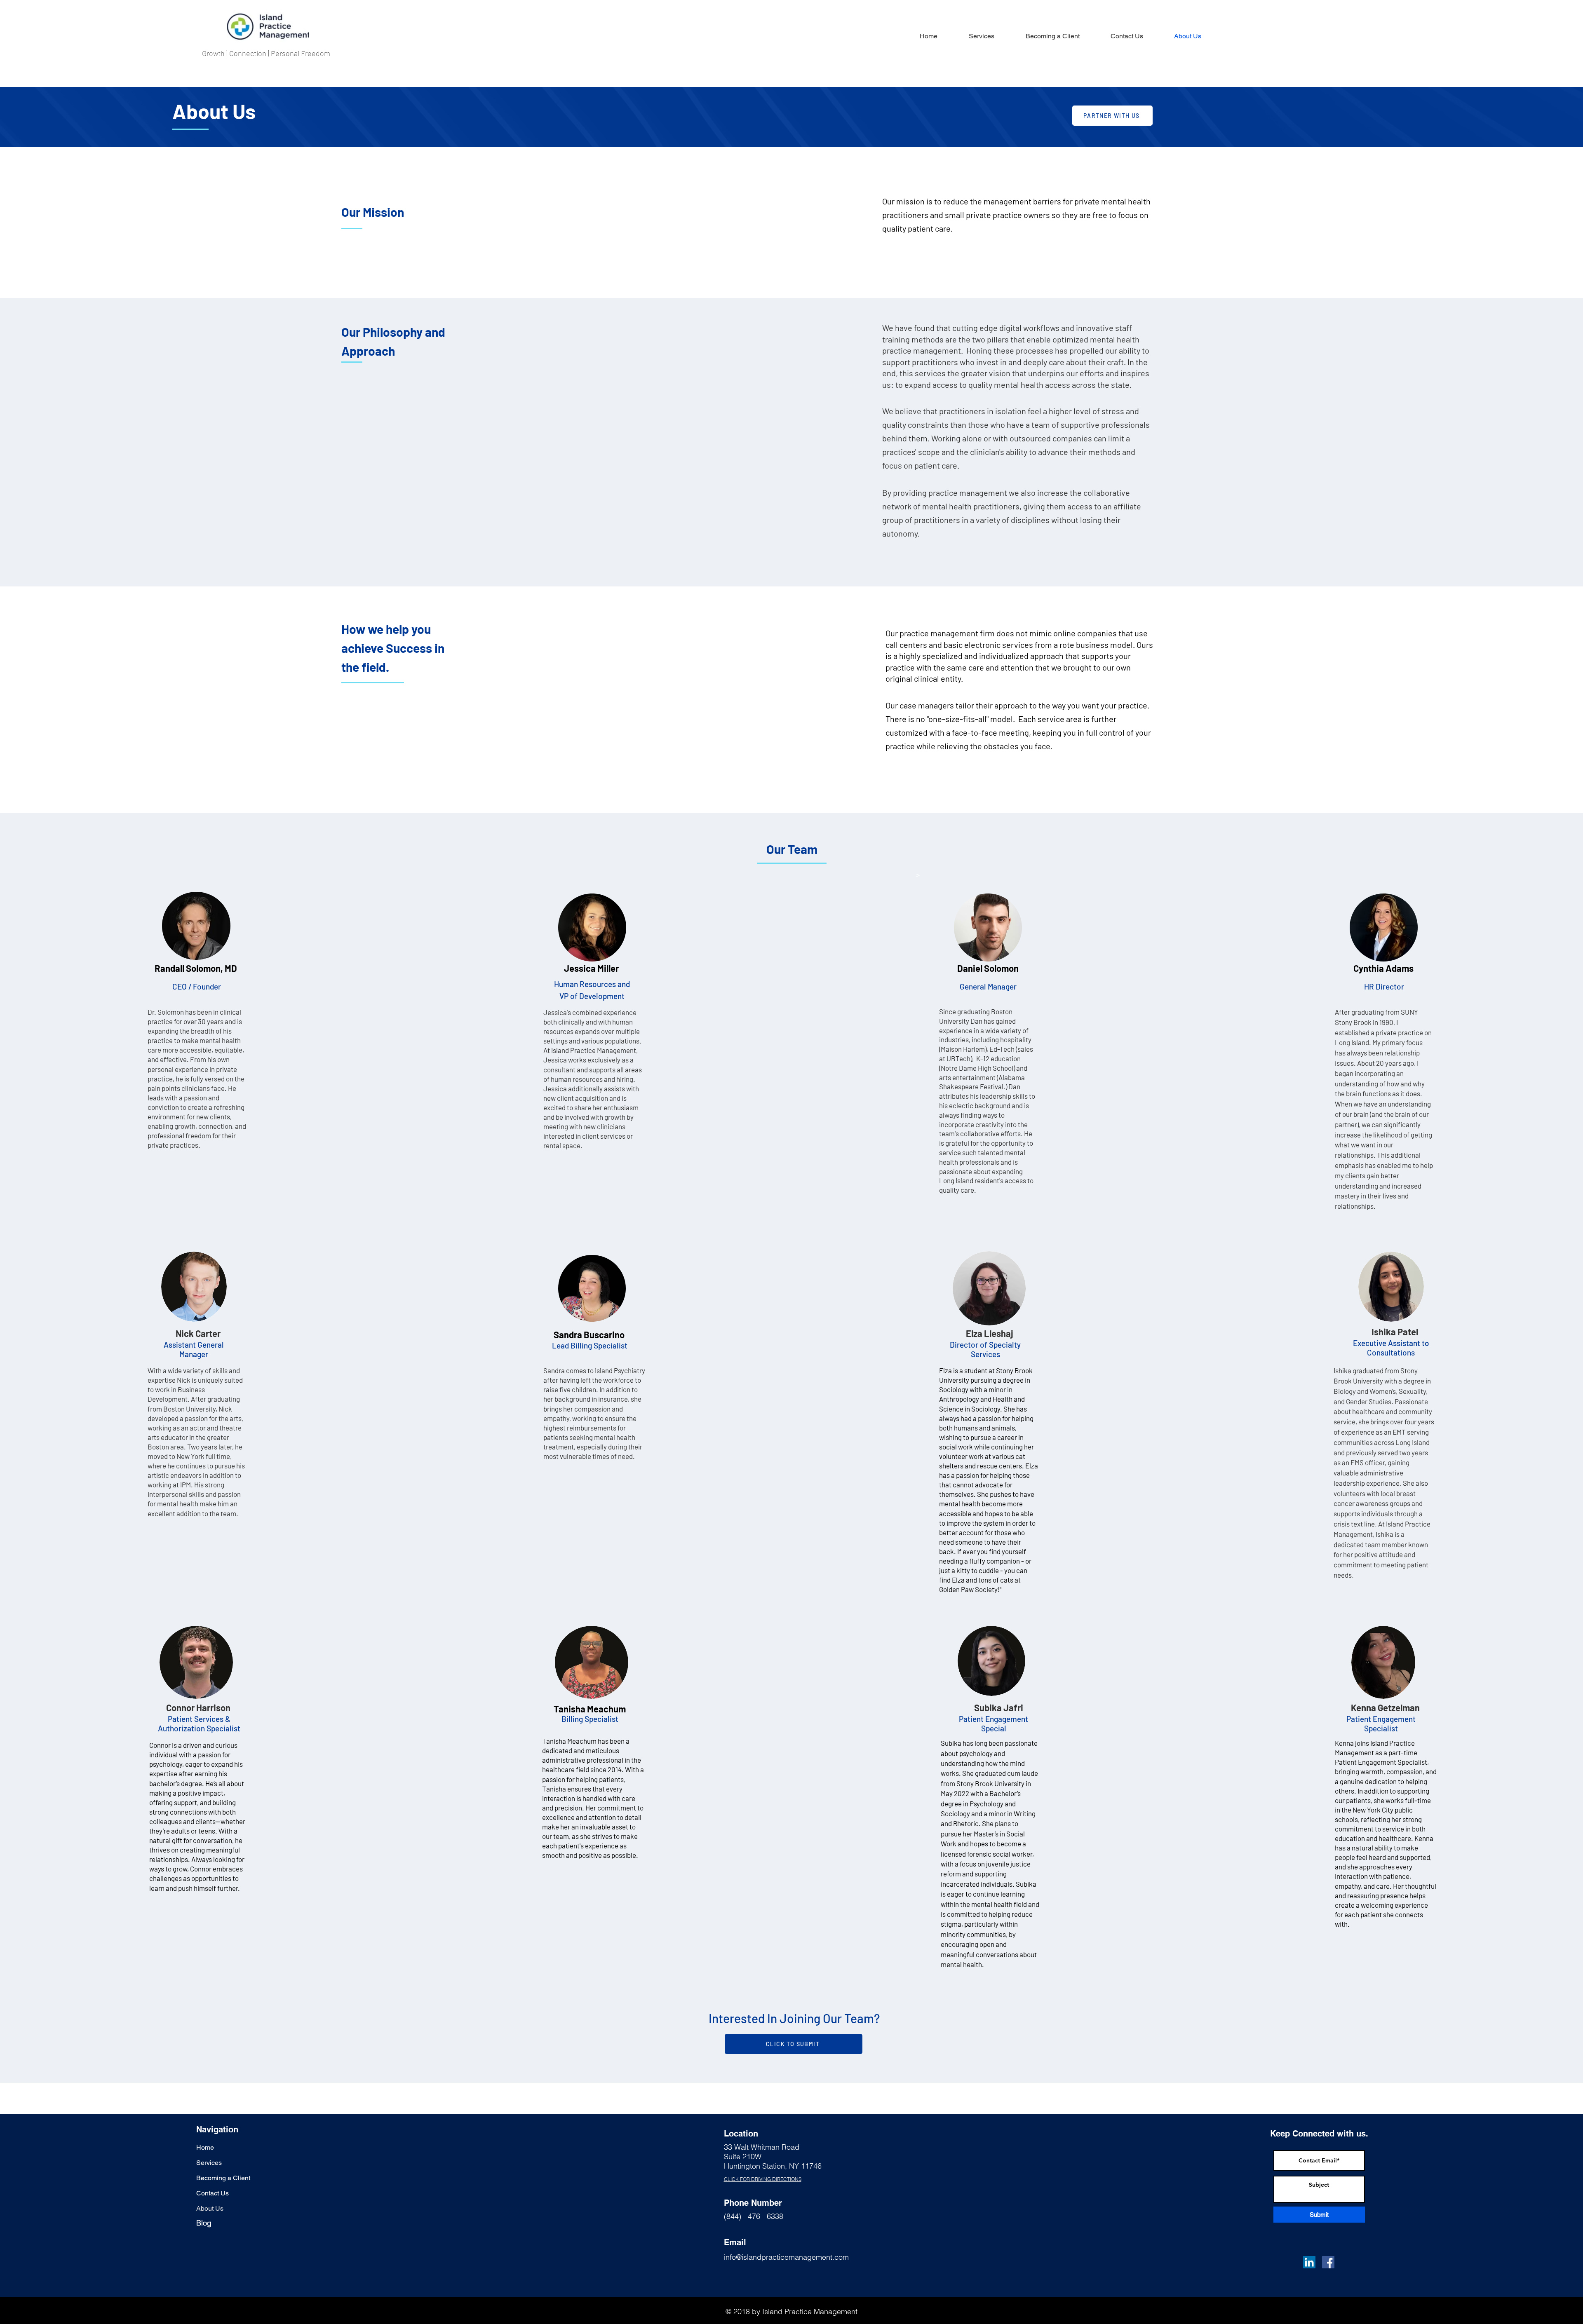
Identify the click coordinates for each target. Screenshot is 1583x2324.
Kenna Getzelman (1385, 1707)
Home (205, 2147)
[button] (1053, 36)
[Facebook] (1328, 2262)
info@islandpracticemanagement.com (786, 2257)
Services (209, 2163)
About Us (210, 2208)
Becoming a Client (223, 2178)
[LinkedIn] (1309, 2262)
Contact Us (213, 2193)
